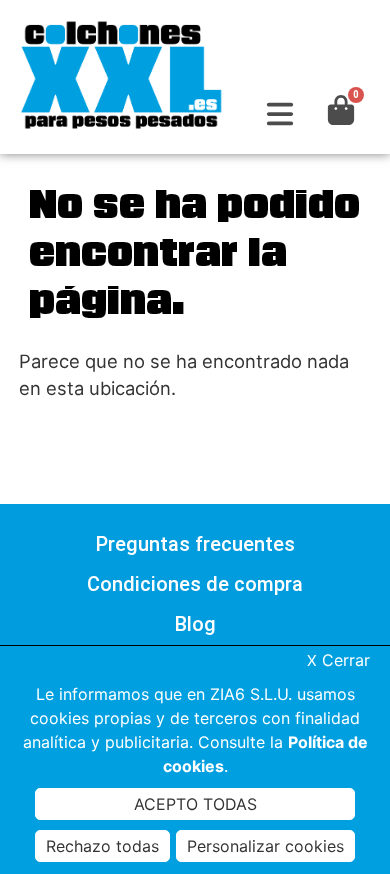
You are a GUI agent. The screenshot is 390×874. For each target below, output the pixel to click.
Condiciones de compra (195, 584)
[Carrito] (341, 110)
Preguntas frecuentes (195, 544)
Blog (195, 624)
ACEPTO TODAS (195, 804)
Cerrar (338, 660)
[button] (279, 114)
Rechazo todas (102, 846)
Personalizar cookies (265, 846)
